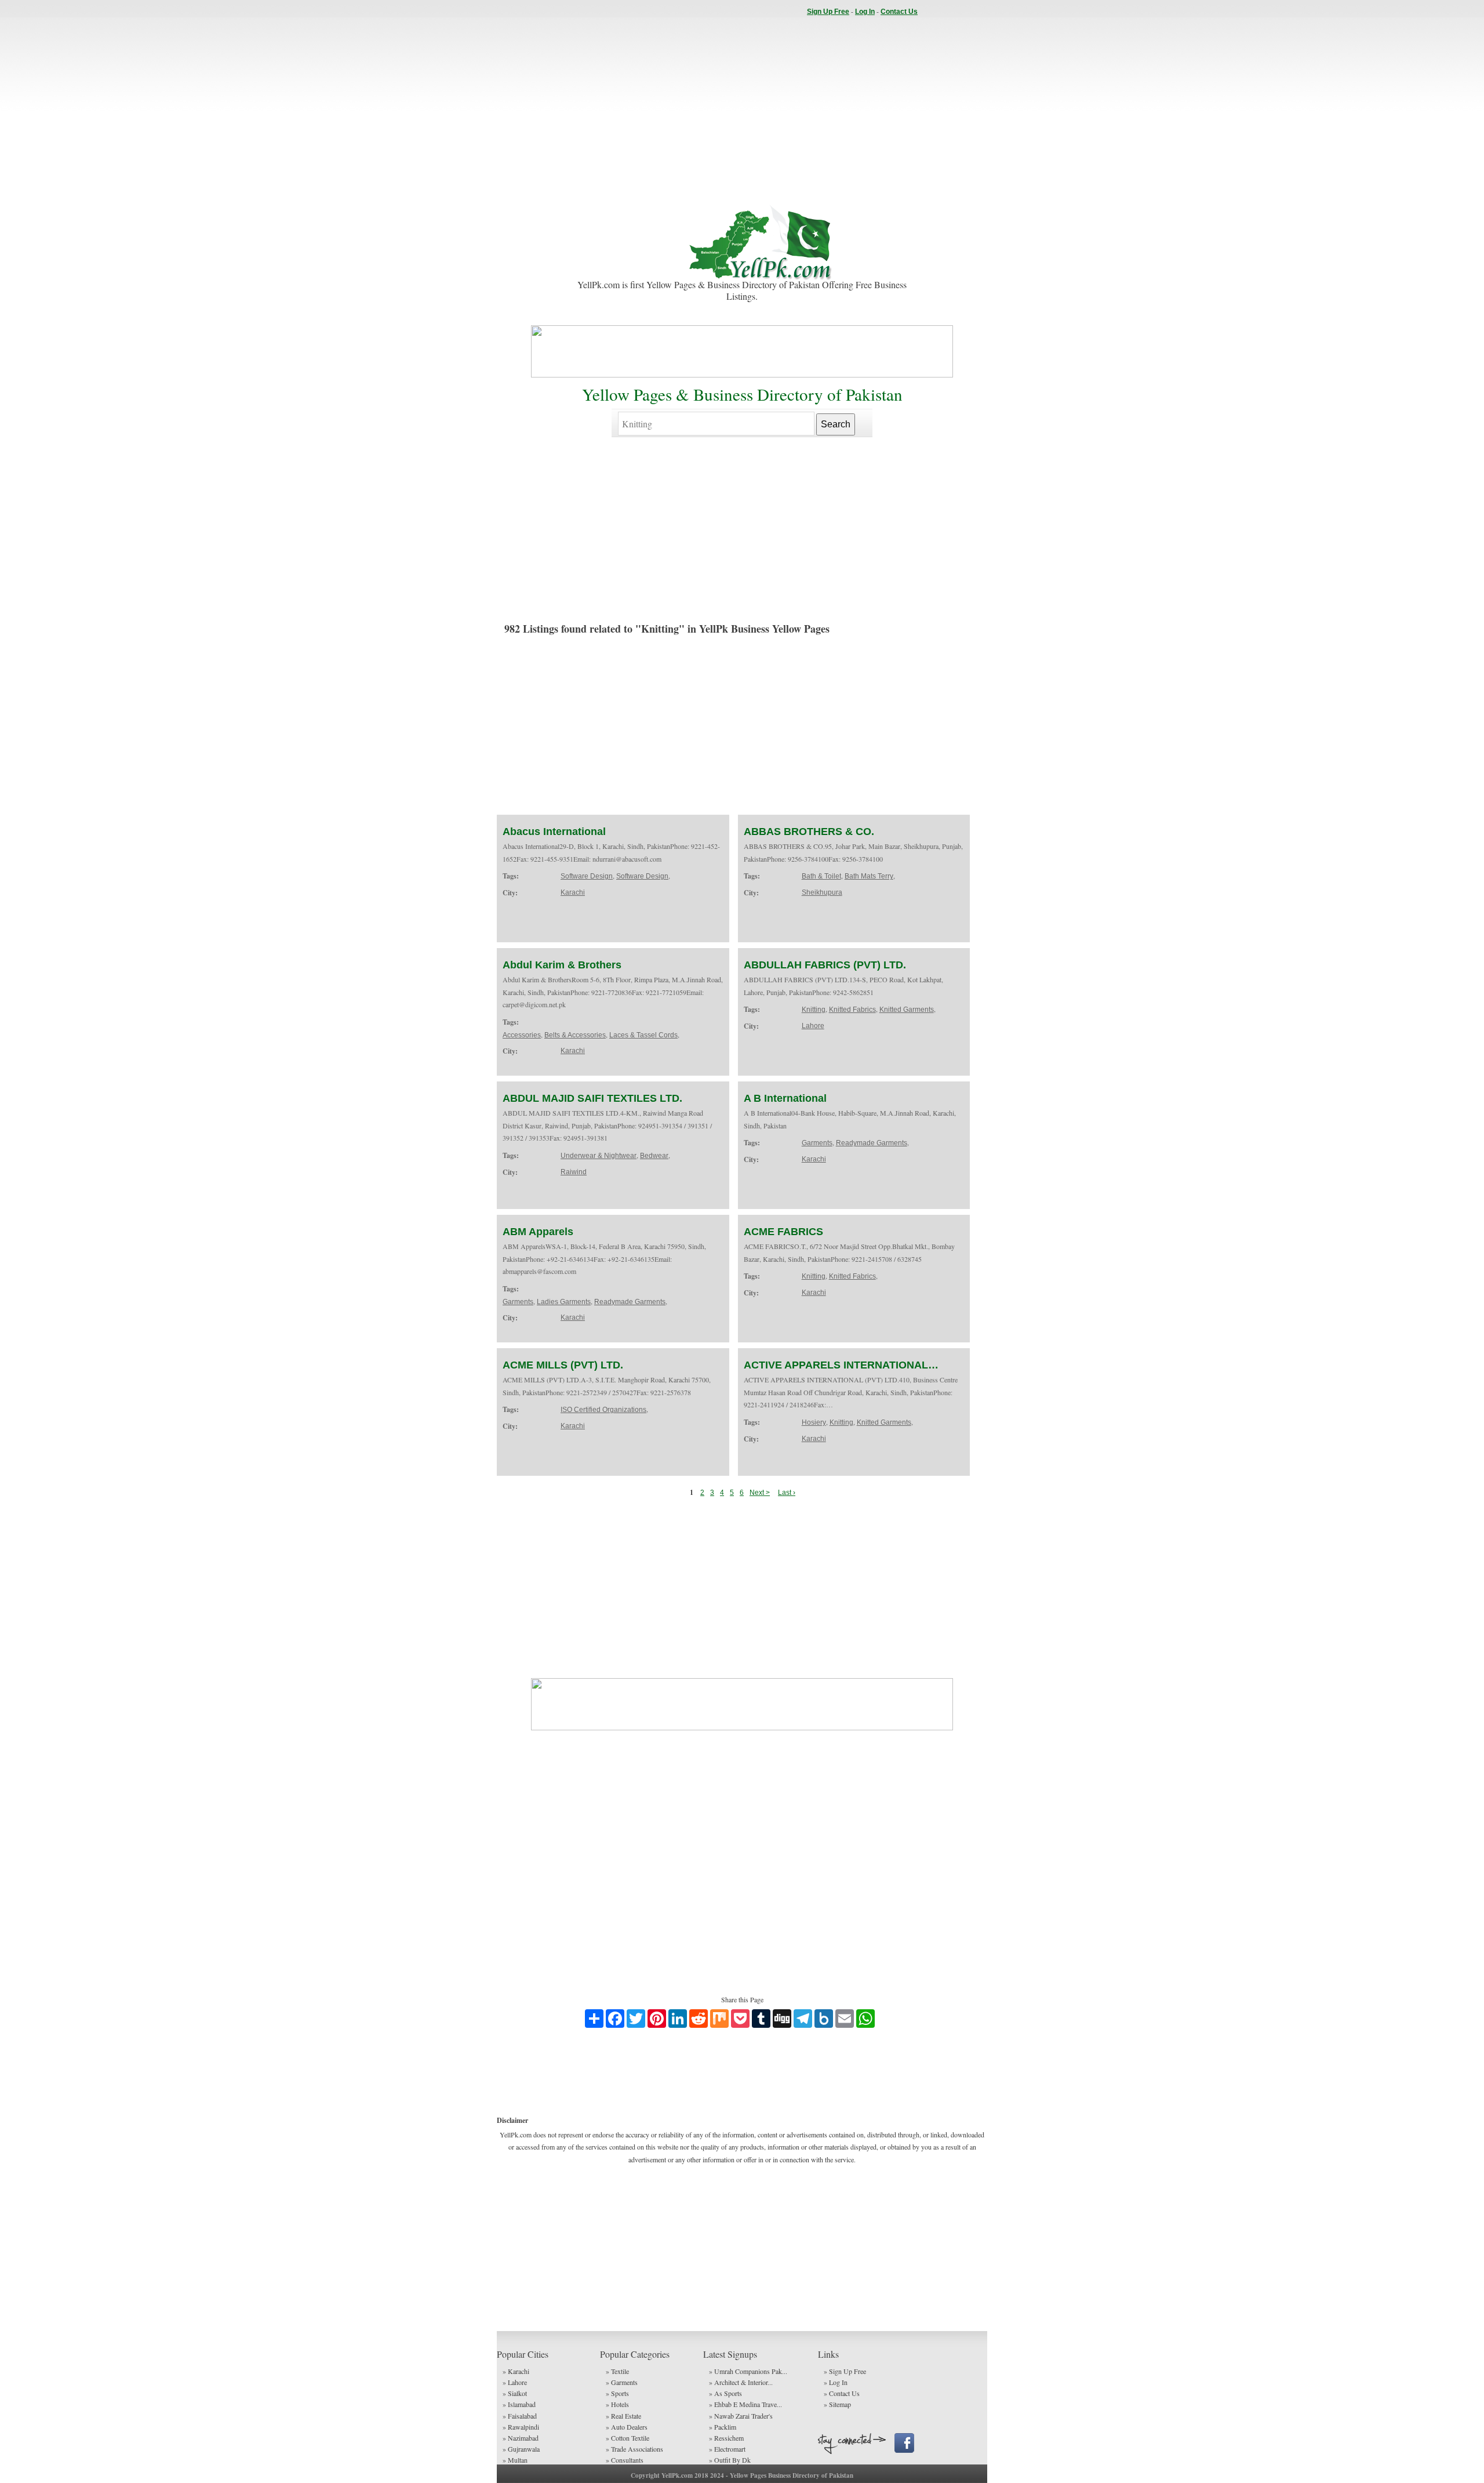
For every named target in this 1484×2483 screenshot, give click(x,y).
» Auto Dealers (627, 2427)
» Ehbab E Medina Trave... (745, 2404)
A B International (785, 1098)
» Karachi (516, 2371)
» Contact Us (842, 2393)
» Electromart (727, 2449)
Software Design (587, 876)
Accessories (522, 1035)
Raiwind (574, 1172)
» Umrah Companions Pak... (748, 2371)
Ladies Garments (564, 1302)
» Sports (617, 2393)
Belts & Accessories (575, 1035)
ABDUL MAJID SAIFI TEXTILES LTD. (592, 1098)
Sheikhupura (822, 892)
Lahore (813, 1026)
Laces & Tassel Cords (643, 1035)
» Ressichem (726, 2438)
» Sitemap (837, 2404)
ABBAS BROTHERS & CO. (809, 832)
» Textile (617, 2371)
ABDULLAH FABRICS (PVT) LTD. (825, 965)
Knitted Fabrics (852, 1010)
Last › (787, 1493)
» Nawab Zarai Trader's (741, 2416)
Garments (817, 1143)
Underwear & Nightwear (599, 1156)
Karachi (573, 892)
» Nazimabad (521, 2438)
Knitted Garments (907, 1010)
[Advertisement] (742, 110)
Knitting (814, 1010)
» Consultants (625, 2460)
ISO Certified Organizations (603, 1410)
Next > (760, 1493)
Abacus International (554, 832)
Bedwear (654, 1156)
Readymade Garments (872, 1143)
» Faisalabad (520, 2416)
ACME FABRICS (783, 1232)
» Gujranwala (521, 2449)
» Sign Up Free (845, 2371)
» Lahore (515, 2382)
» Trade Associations (634, 2449)
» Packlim (723, 2427)
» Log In (836, 2382)
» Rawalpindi (521, 2427)
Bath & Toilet (821, 876)
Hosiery (814, 1422)
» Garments (622, 2382)
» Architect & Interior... (741, 2382)
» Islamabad (519, 2404)
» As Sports (725, 2393)
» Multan (515, 2460)
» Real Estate (623, 2416)
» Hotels (617, 2404)
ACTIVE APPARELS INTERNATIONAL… (841, 1365)
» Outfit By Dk (730, 2460)
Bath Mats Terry (869, 876)
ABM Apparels (538, 1232)
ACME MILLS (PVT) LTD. (563, 1365)
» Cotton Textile (628, 2438)
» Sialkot (515, 2393)
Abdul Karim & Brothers (562, 965)
